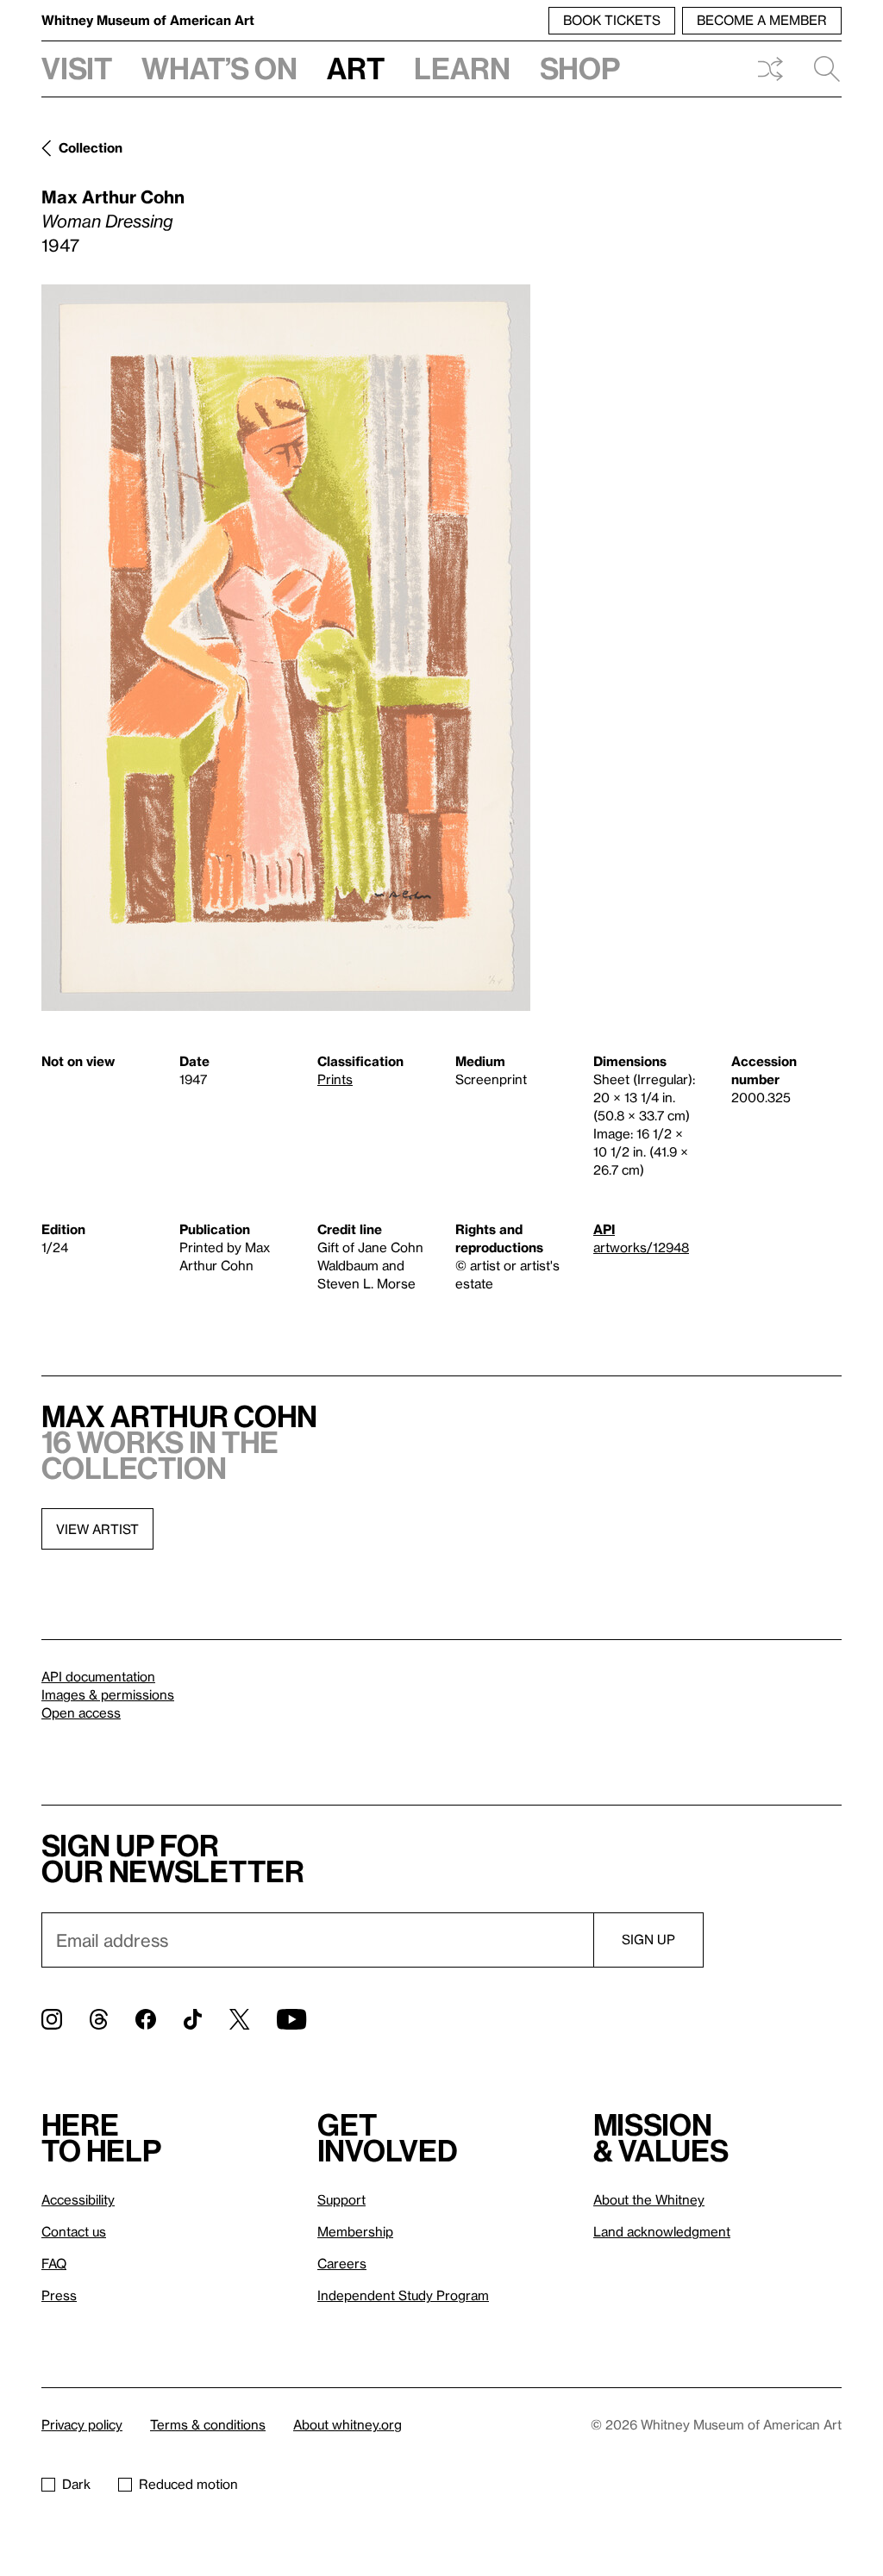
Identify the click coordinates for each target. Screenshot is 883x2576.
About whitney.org (348, 2424)
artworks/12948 (641, 1247)
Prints (335, 1079)
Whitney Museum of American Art (148, 20)
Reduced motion (188, 2484)
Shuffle (770, 69)
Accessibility (78, 2199)
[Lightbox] (286, 648)
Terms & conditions (208, 2424)
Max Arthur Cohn (113, 196)
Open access (81, 1712)
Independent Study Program (403, 2295)
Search (820, 69)
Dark (76, 2484)
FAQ (54, 2263)
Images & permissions (108, 1694)
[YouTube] (291, 2019)
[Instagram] (52, 2019)
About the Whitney (649, 2199)
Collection (91, 147)
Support (341, 2199)
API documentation (98, 1676)
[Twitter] (239, 2019)
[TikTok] (193, 2019)
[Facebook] (146, 2019)
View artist (97, 1529)
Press (59, 2295)
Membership (355, 2231)
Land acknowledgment (662, 2231)
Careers (342, 2263)
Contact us (74, 2231)
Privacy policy (82, 2424)
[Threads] (99, 2019)
